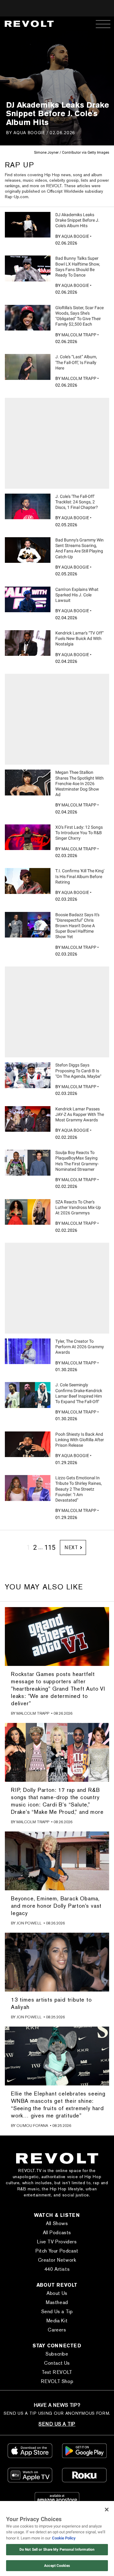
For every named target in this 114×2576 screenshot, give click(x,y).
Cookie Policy (64, 2538)
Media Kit (57, 2321)
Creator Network (57, 2260)
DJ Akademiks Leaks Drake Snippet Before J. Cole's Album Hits (77, 220)
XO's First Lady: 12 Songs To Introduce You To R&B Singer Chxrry (79, 833)
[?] (28, 225)
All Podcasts (57, 2233)
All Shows (57, 2223)
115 (50, 1547)
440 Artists (57, 2269)
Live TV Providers (57, 2242)
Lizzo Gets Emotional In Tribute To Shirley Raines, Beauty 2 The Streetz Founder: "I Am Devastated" (79, 1489)
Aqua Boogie (29, 132)
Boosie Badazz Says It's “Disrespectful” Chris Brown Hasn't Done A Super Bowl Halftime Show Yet (77, 926)
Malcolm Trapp (79, 335)
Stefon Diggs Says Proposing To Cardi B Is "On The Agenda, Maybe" (78, 1070)
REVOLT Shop (57, 2381)
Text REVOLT (57, 2372)
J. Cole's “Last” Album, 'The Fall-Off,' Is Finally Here (76, 362)
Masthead (57, 2302)
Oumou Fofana (32, 2126)
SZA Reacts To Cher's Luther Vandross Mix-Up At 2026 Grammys (78, 1207)
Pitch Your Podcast (57, 2251)
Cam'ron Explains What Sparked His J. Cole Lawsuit (77, 595)
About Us (57, 2293)
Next (71, 1547)
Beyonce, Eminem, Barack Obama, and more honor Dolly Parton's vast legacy (56, 1906)
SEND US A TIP (57, 2424)
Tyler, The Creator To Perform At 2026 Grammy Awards (80, 1347)
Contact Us (57, 2363)
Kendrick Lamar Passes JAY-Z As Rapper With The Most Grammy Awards (80, 1114)
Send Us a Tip (57, 2312)
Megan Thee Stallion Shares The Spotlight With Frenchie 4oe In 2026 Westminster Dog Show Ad (79, 783)
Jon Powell (29, 1923)
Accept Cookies (57, 2566)
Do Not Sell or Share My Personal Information (57, 2549)
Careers (57, 2330)
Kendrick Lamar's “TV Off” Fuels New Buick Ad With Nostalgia (79, 638)
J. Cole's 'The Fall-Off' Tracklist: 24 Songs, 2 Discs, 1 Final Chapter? (77, 502)
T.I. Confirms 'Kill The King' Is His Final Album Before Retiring (80, 876)
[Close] (107, 2510)
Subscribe (57, 2354)
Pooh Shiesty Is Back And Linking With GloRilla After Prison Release (80, 1440)
